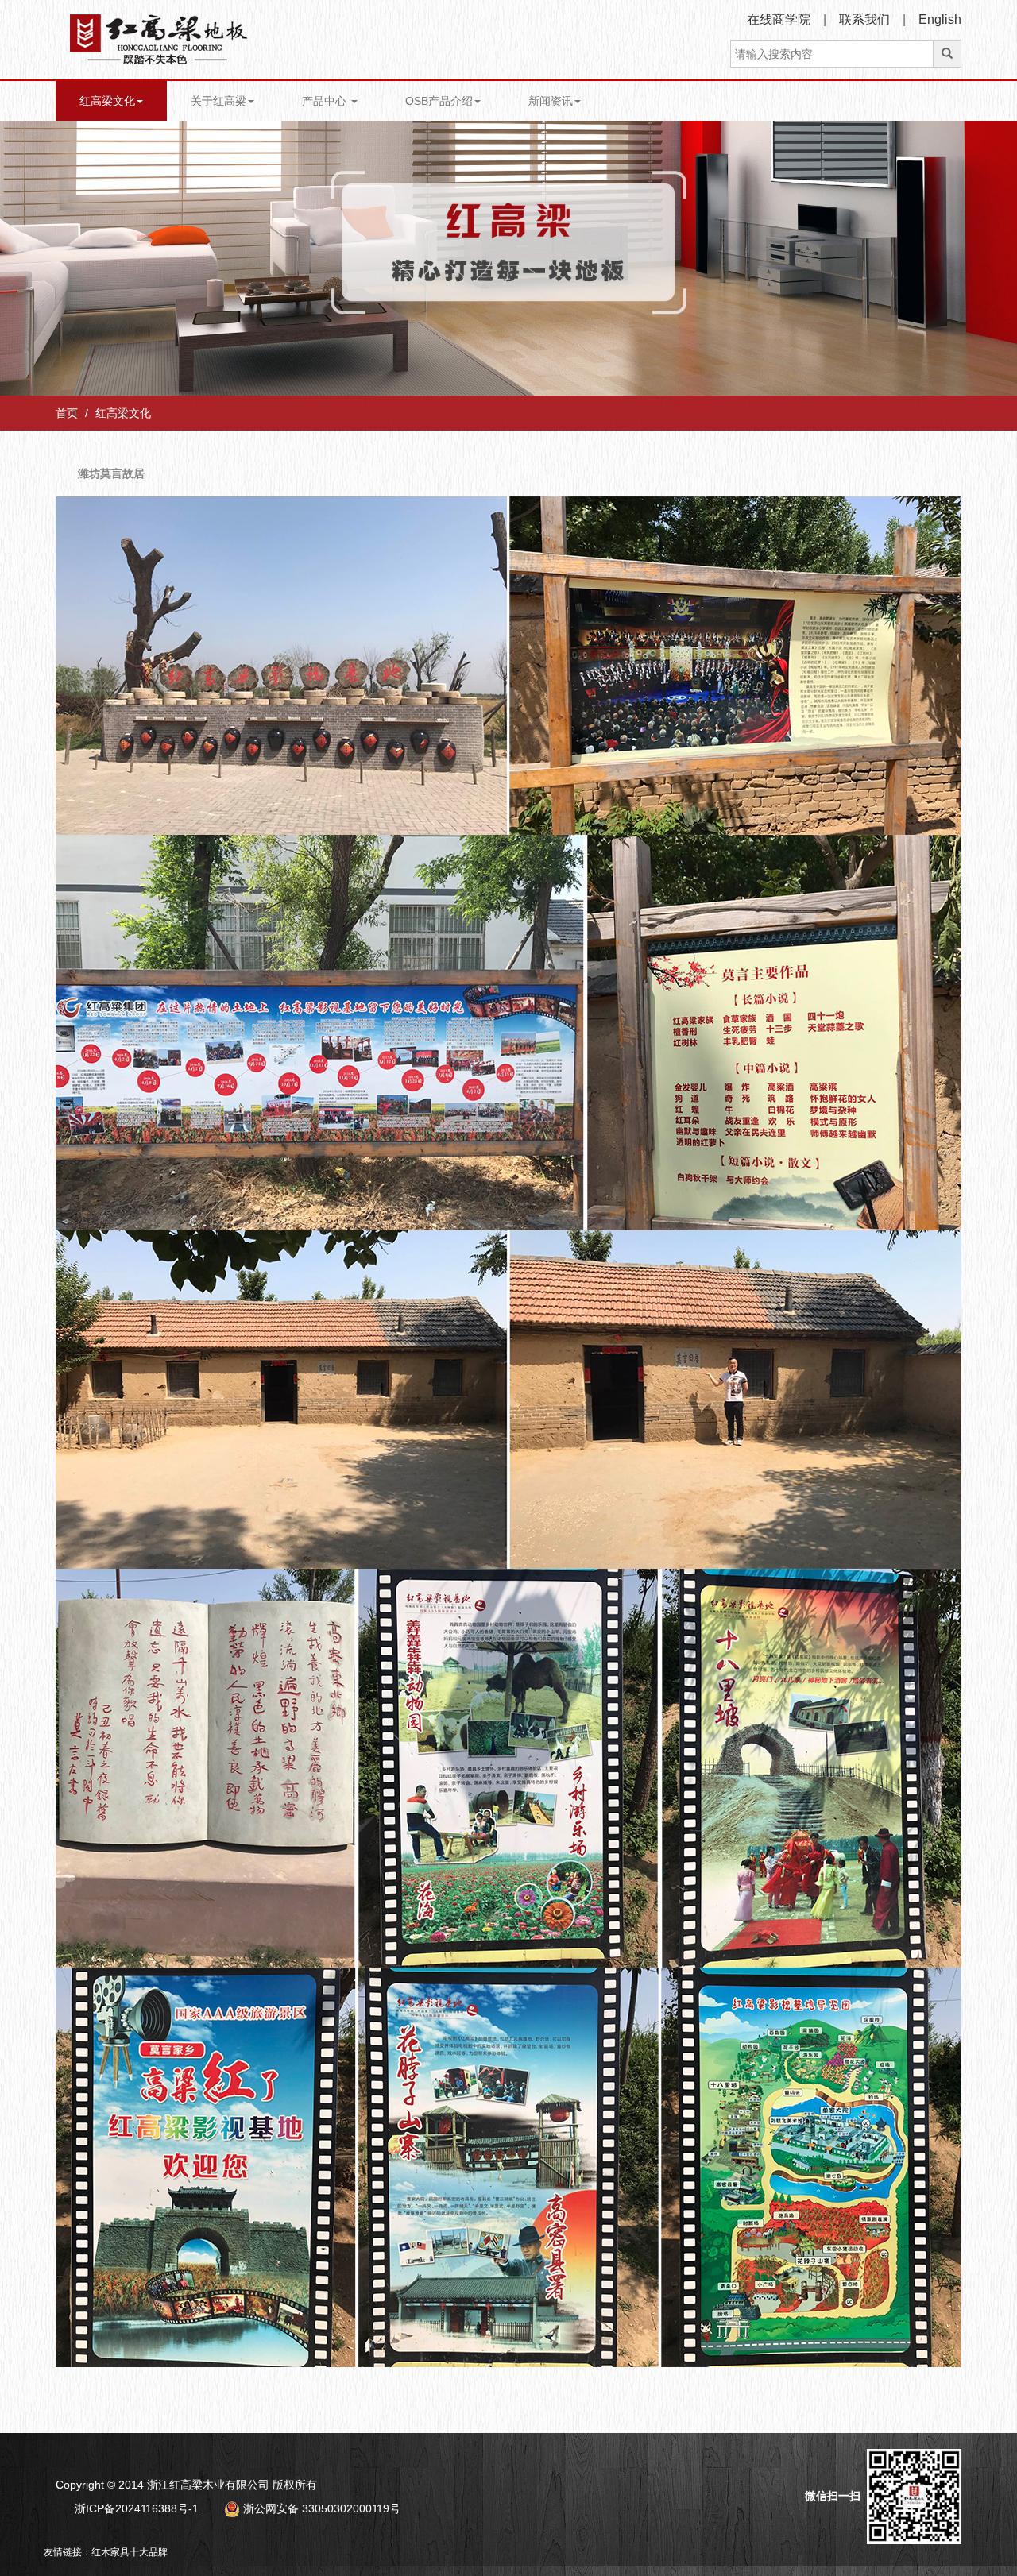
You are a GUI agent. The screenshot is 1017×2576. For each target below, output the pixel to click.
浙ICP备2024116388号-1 (137, 2508)
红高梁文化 (107, 101)
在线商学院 (779, 19)
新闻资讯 (551, 101)
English (940, 19)
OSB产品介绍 (439, 101)
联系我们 (864, 19)
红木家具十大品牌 (130, 2552)
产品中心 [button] (326, 101)
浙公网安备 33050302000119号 (320, 2508)
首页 (67, 413)
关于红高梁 (218, 101)
